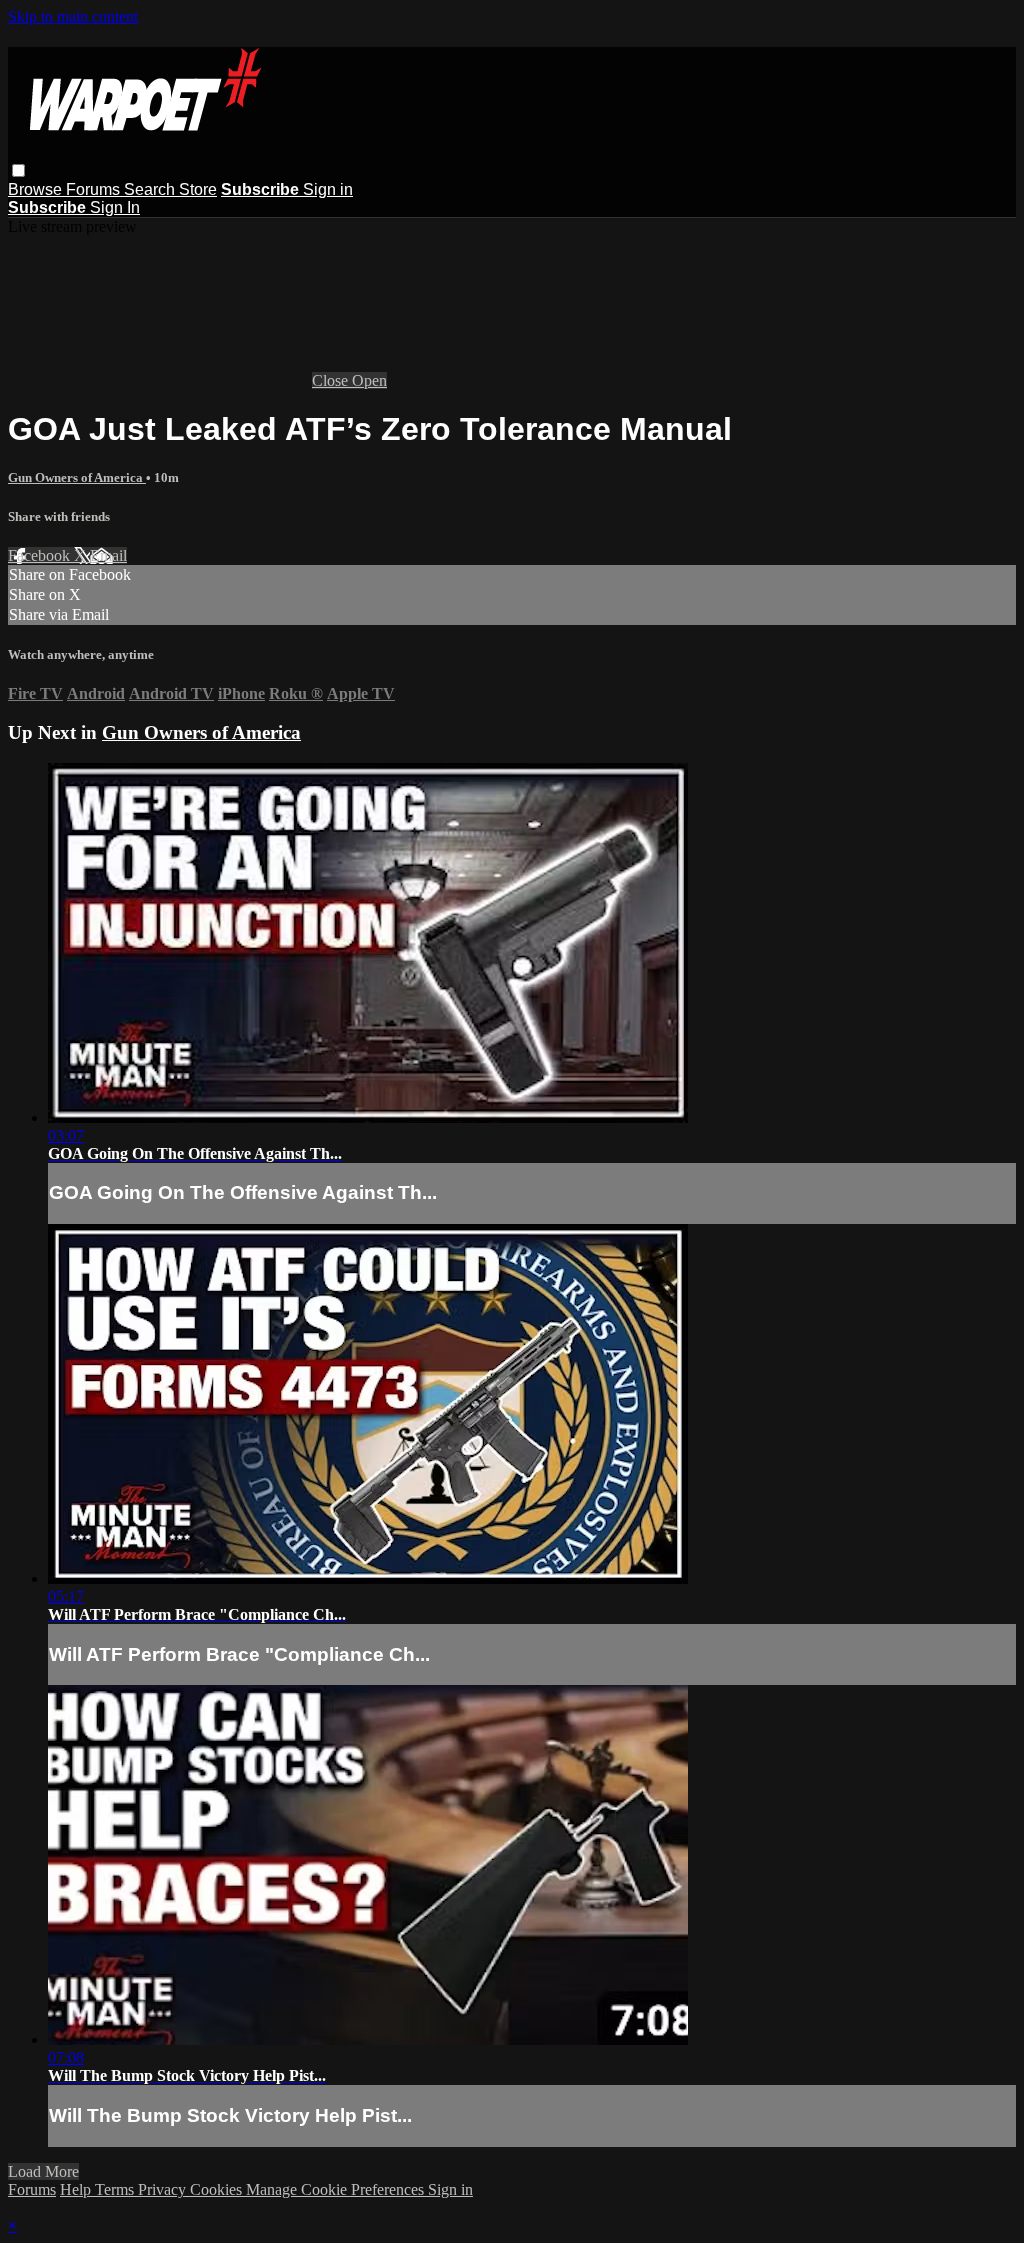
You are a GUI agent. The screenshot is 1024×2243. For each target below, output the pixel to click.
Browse (37, 189)
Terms (116, 2189)
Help (77, 2189)
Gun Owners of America (77, 477)
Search (151, 189)
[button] (18, 170)
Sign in (328, 189)
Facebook (41, 555)
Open (369, 380)
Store (198, 189)
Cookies (218, 2189)
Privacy (164, 2189)
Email (108, 555)
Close (332, 380)
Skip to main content (73, 16)
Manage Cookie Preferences (337, 2189)
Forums (95, 189)
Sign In (115, 207)
